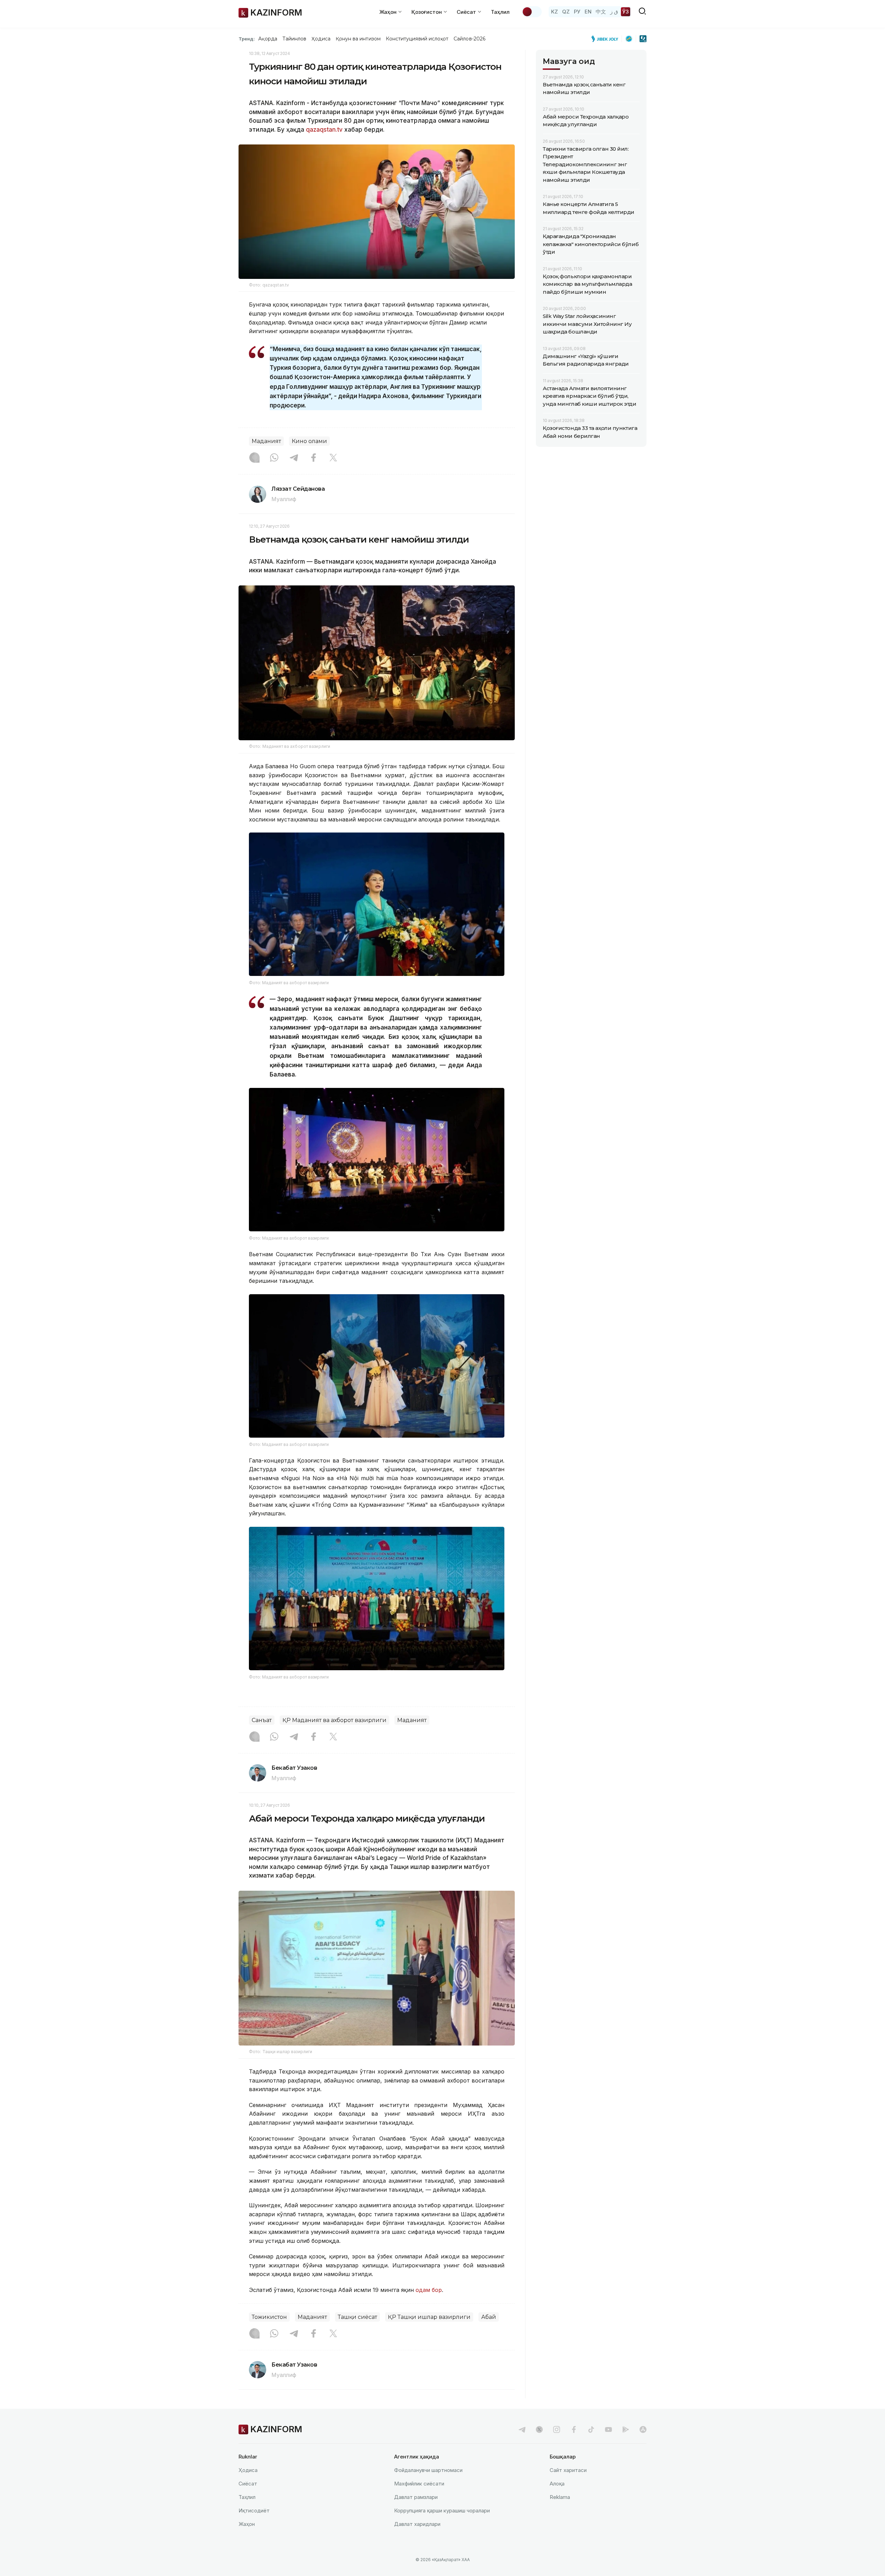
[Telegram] (294, 458)
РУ (577, 12)
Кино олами (309, 441)
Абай (489, 2317)
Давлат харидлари (417, 2524)
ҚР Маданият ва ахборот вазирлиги (334, 1720)
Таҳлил (500, 12)
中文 (601, 12)
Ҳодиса (321, 39)
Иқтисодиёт (254, 2511)
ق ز (614, 12)
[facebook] (574, 2429)
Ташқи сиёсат (357, 2317)
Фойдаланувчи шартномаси (428, 2470)
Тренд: (247, 39)
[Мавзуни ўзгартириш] (532, 12)
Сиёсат (248, 2484)
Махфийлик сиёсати (419, 2484)
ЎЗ (626, 12)
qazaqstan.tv (324, 130)
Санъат (262, 1720)
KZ (555, 12)
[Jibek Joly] (607, 39)
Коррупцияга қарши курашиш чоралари (442, 2511)
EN (588, 12)
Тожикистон (269, 2317)
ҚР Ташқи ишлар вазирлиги (429, 2317)
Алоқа (557, 2484)
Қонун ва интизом (358, 39)
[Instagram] (254, 458)
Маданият (266, 441)
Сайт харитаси (568, 2470)
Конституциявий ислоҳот (417, 39)
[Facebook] (314, 458)
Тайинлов (295, 39)
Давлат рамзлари (416, 2497)
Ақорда (268, 39)
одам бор (429, 2290)
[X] (333, 458)
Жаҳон (247, 2524)
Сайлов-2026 (469, 39)
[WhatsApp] (274, 458)
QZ (566, 12)
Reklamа (560, 2497)
